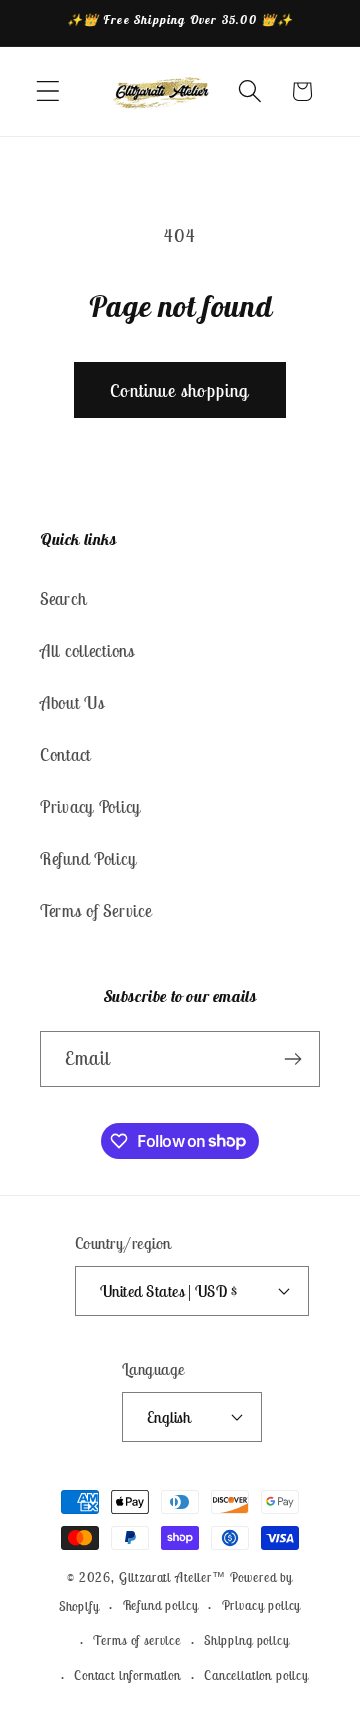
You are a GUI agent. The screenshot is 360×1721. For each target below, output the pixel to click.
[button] (48, 91)
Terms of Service (96, 911)
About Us (72, 703)
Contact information (127, 1675)
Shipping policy (247, 1640)
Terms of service (136, 1640)
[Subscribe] (292, 1059)
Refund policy (161, 1605)
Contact (65, 755)
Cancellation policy (256, 1675)
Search (63, 599)
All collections (87, 651)
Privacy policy (262, 1605)
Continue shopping (179, 390)
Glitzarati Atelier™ (172, 1577)
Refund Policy (88, 859)
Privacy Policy (90, 807)
